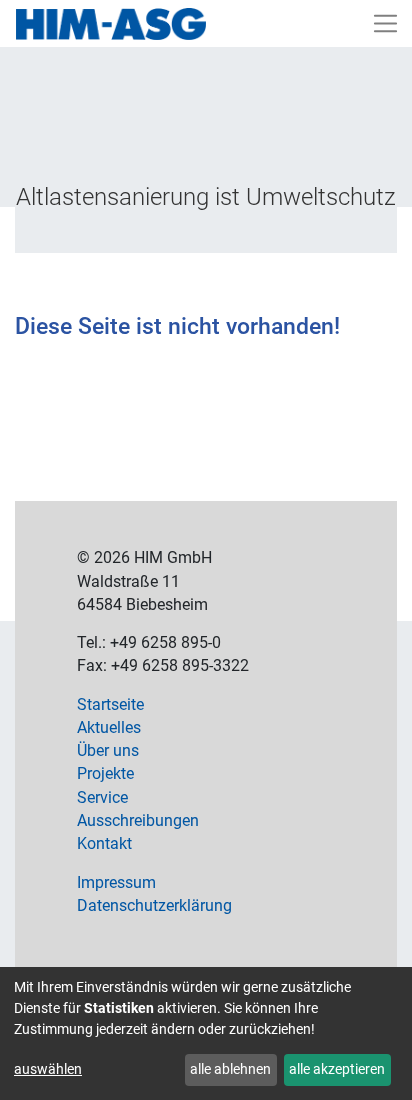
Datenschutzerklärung (154, 906)
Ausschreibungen (138, 821)
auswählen (48, 1069)
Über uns (108, 751)
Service (102, 798)
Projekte (105, 774)
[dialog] (206, 1033)
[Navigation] (386, 23)
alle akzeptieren (337, 1069)
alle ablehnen (230, 1069)
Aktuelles (109, 728)
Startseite (110, 705)
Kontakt (104, 844)
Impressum (116, 883)
